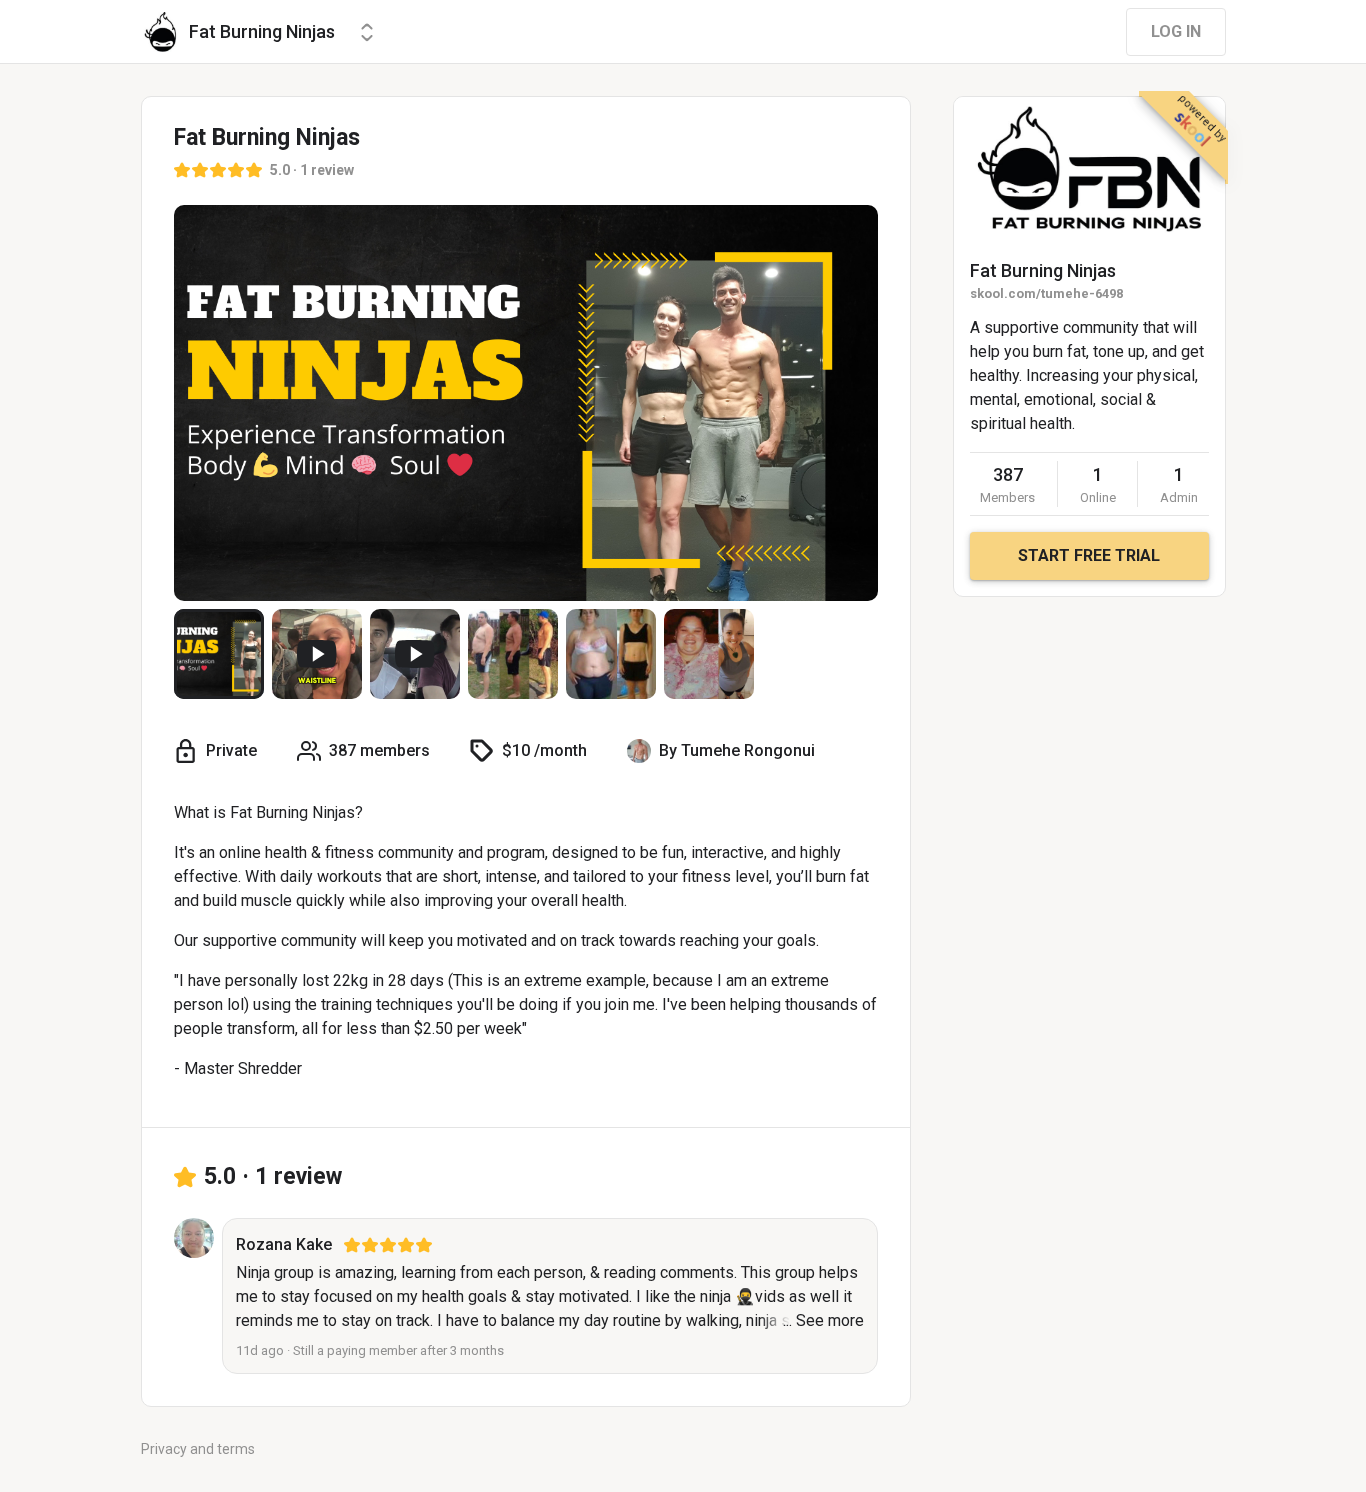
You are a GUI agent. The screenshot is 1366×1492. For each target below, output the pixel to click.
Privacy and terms (198, 1449)
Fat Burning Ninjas (1043, 270)
